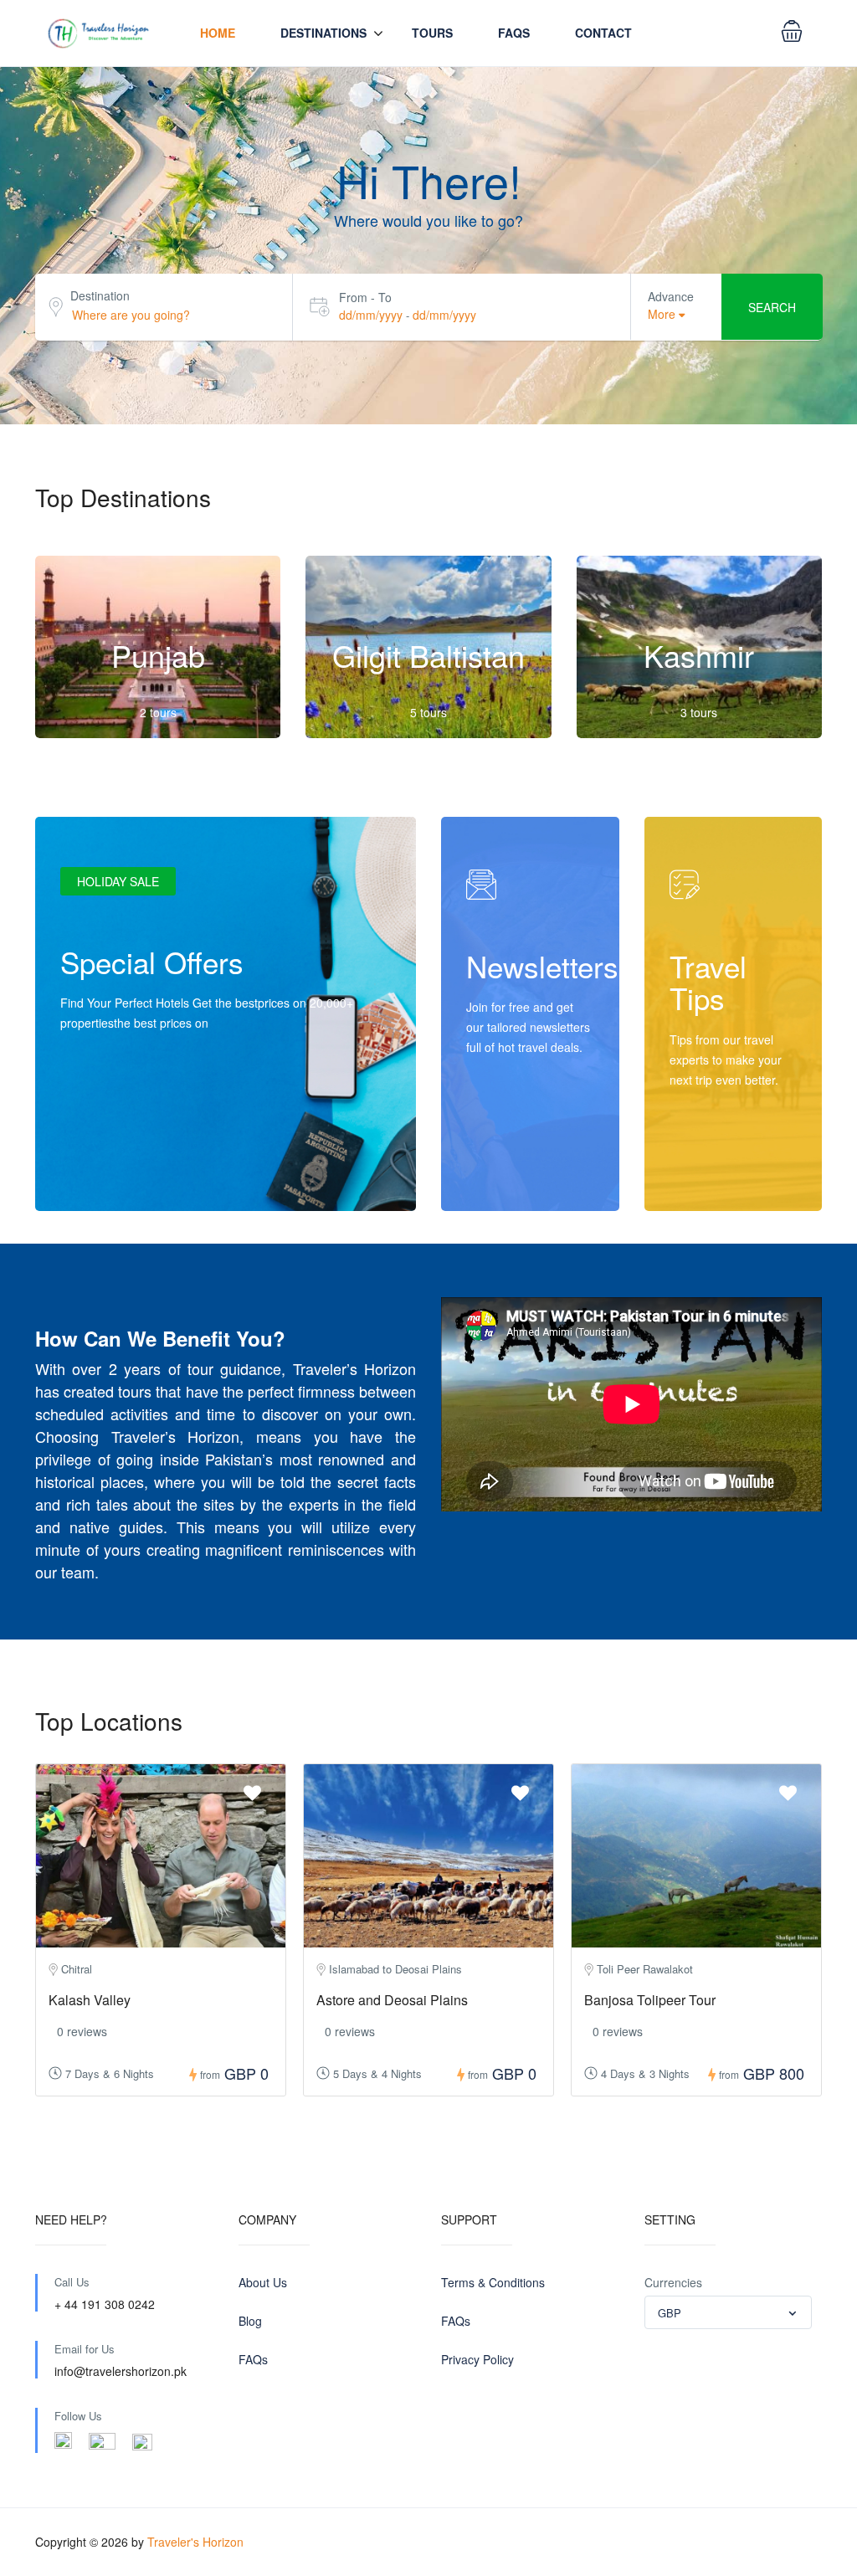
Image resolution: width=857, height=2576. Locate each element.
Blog (250, 2321)
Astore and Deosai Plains (392, 2000)
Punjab (158, 655)
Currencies (673, 2282)
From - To (365, 297)
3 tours (699, 712)
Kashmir (699, 655)
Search (772, 307)
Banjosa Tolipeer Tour (650, 2000)
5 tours (428, 712)
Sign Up (505, 1177)
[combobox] (728, 2312)
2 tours (158, 712)
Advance (671, 296)
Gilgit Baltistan (428, 655)
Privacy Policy (477, 2359)
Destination (100, 295)
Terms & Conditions (493, 2282)
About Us (263, 2282)
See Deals (105, 1177)
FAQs (253, 2359)
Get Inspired (720, 1177)
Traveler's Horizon (195, 2542)
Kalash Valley (90, 2000)
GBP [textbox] (670, 2313)
